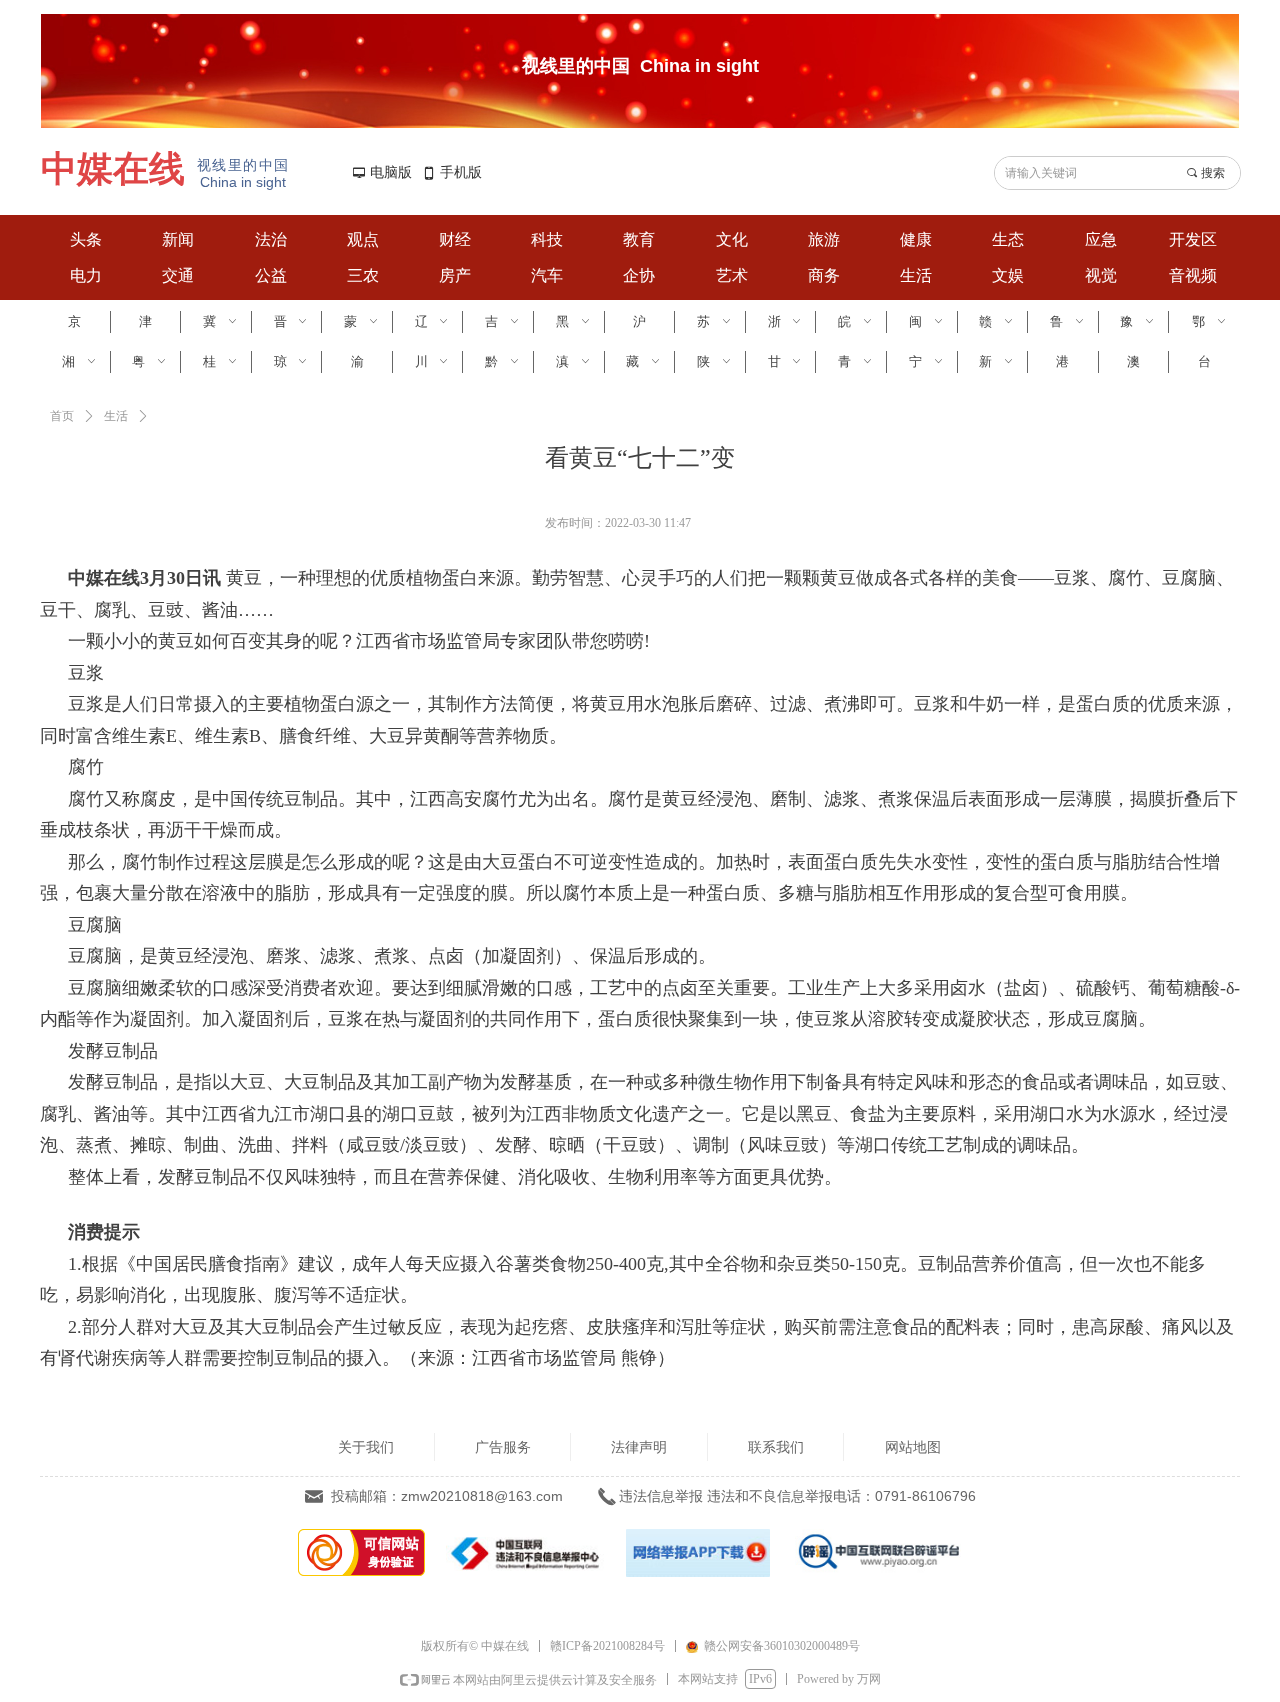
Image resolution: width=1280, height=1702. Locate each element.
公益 (271, 275)
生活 (916, 275)
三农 (363, 275)
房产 (455, 275)
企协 (639, 275)
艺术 (732, 275)
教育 (639, 239)
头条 (86, 239)
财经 (455, 239)
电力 (86, 275)
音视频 (1193, 275)
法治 (271, 239)
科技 (547, 239)
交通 (178, 275)
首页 (62, 416)
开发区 (1193, 239)
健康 (916, 239)
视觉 (1101, 275)
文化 (732, 239)
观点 (363, 239)
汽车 (547, 275)
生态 (1008, 239)
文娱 (1008, 275)
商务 (824, 275)
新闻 (178, 239)
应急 (1101, 239)
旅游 (824, 239)
